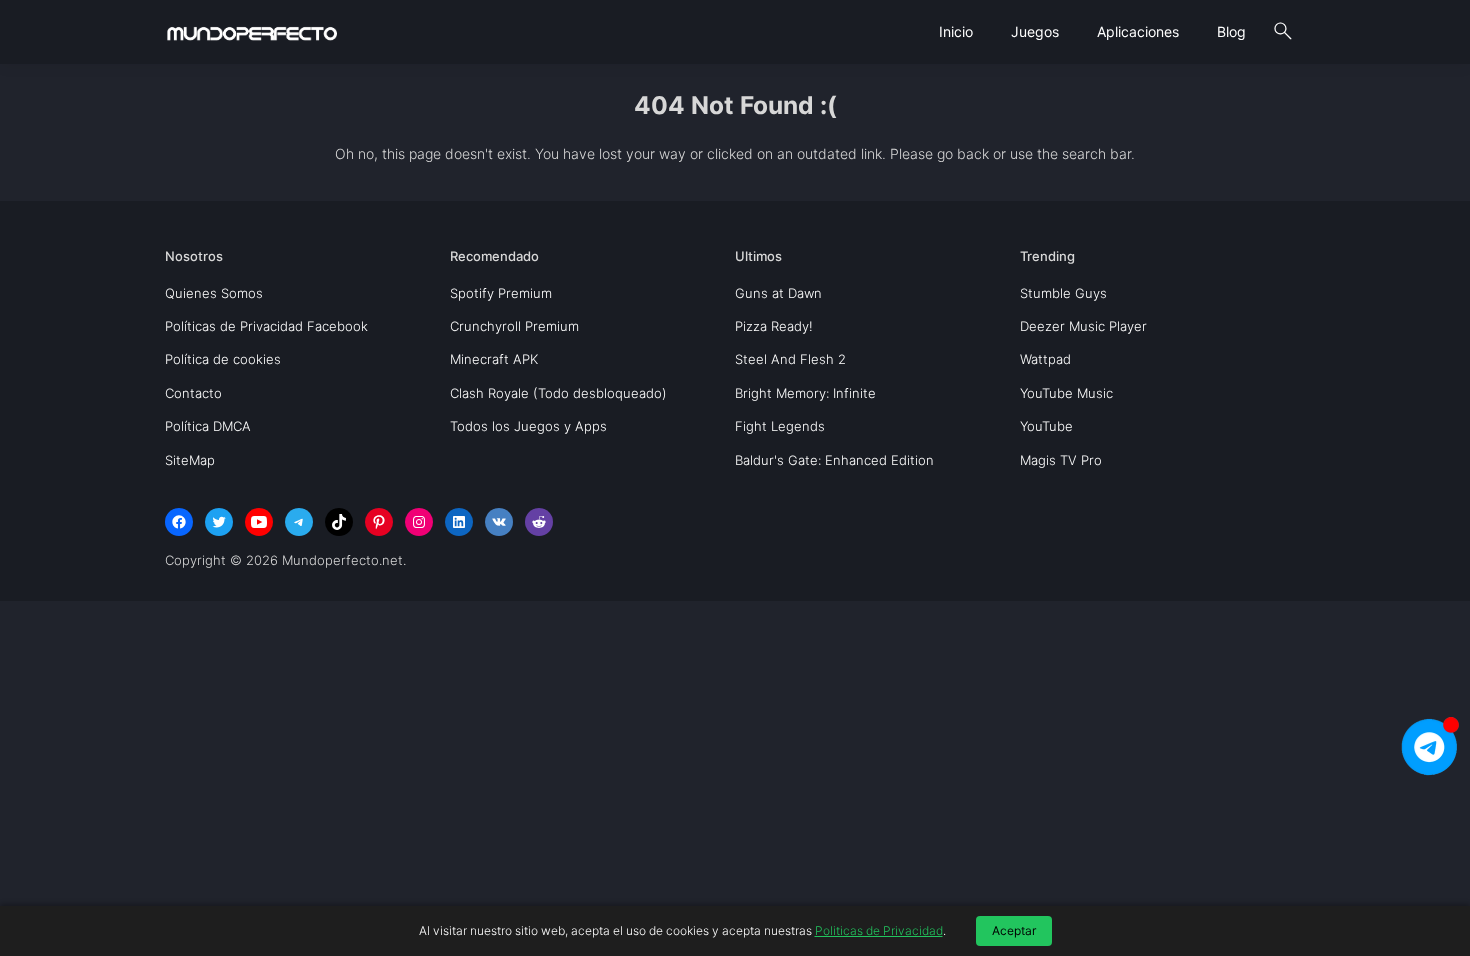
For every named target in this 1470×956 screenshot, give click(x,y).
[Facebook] (179, 522)
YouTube (1046, 426)
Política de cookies (223, 359)
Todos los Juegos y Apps (528, 426)
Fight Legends (780, 426)
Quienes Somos (214, 293)
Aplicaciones (1138, 31)
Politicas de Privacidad (879, 930)
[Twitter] (219, 522)
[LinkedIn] (459, 522)
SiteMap (190, 460)
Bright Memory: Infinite (805, 393)
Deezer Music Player (1083, 326)
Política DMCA (208, 426)
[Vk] (499, 522)
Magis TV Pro (1061, 460)
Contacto (193, 393)
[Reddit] (539, 522)
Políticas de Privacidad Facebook (266, 326)
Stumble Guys (1063, 293)
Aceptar (1014, 930)
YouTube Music (1066, 393)
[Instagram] (419, 522)
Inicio (956, 31)
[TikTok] (339, 522)
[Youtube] (259, 522)
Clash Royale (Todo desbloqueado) (558, 393)
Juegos (1035, 31)
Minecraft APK (494, 359)
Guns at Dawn (778, 293)
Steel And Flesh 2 (790, 359)
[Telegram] (299, 522)
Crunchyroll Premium (514, 326)
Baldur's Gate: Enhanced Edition (834, 460)
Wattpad (1045, 359)
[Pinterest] (379, 522)
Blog (1231, 31)
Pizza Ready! (774, 326)
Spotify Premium (501, 293)
